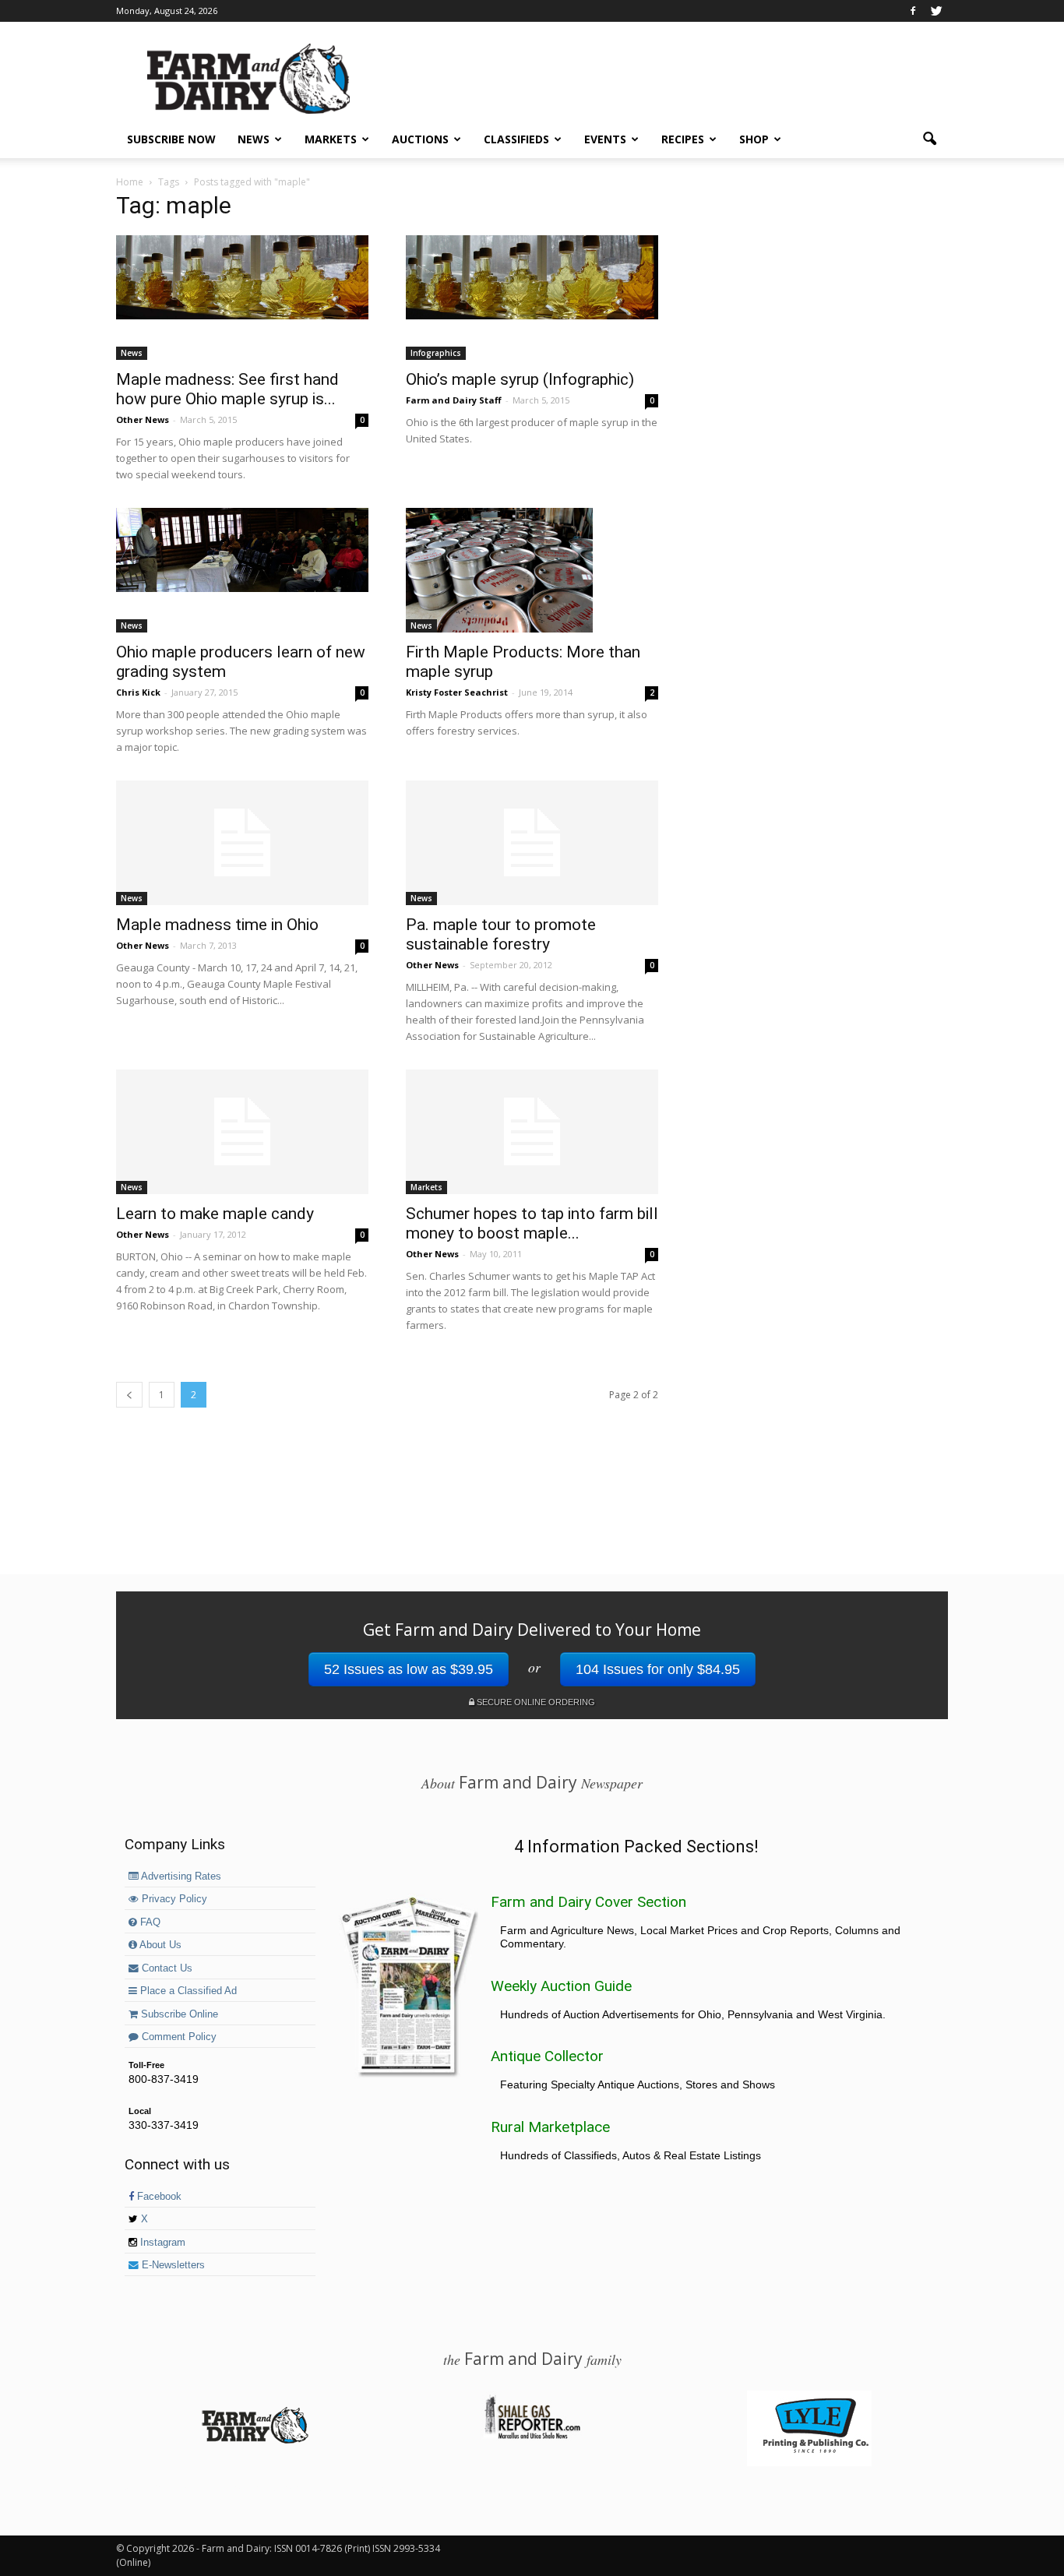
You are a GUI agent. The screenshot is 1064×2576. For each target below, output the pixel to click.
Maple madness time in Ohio (217, 925)
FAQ (149, 1922)
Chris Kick (138, 692)
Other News (143, 419)
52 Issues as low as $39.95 (409, 1669)
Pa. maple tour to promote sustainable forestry (501, 934)
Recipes (683, 139)
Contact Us (166, 1968)
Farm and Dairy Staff (454, 400)
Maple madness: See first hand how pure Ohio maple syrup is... (227, 389)
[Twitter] (936, 11)
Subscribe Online (178, 2014)
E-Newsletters (172, 2265)
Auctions (420, 139)
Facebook (158, 2197)
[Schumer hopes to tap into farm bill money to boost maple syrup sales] (532, 1132)
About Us (159, 1945)
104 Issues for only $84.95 (658, 1669)
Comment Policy (178, 2037)
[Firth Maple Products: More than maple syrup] (532, 570)
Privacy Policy (173, 1899)
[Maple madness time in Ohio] (242, 843)
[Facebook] (913, 11)
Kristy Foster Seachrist (457, 692)
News (254, 139)
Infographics (436, 353)
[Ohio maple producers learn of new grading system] (242, 550)
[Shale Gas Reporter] (532, 2437)
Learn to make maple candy (215, 1214)
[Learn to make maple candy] (242, 1132)
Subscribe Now (171, 139)
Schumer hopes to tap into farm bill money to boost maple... (532, 1223)
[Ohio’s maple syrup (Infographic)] (532, 277)
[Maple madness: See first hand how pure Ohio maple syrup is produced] (242, 277)
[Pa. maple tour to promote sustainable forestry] (532, 843)
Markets (331, 139)
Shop (754, 139)
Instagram (161, 2243)
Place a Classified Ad (187, 1991)
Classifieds (516, 139)
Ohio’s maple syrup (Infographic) (520, 379)
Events (605, 139)
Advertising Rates (180, 1876)
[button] (929, 139)
